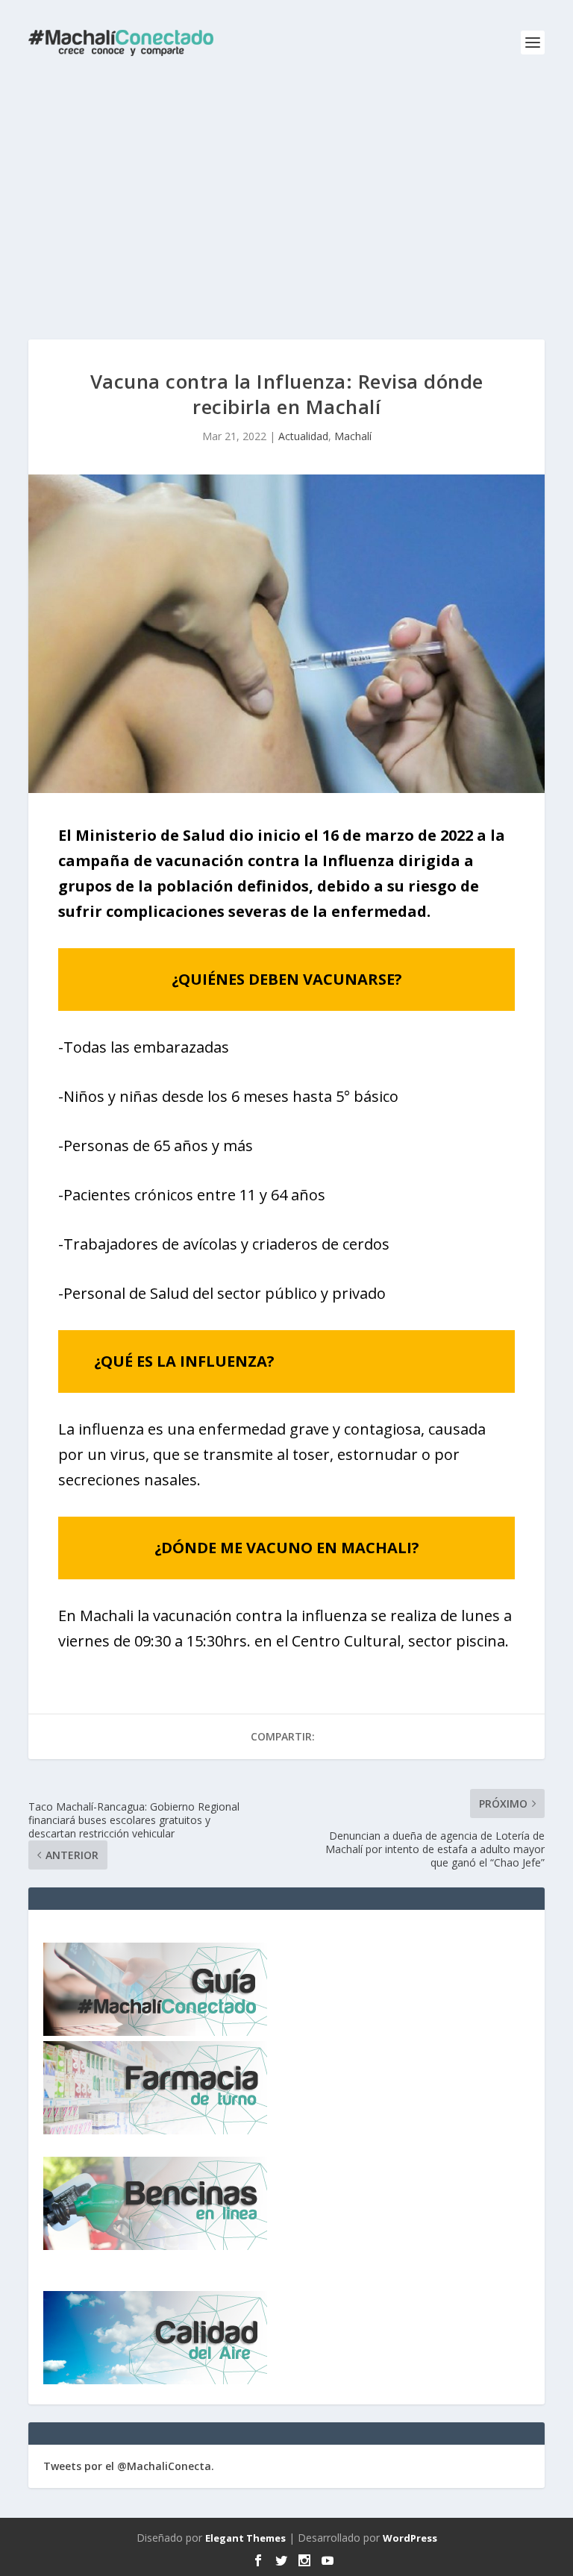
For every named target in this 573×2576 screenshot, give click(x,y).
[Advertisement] (286, 198)
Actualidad (303, 436)
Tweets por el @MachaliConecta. (129, 2466)
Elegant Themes (245, 2538)
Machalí (353, 436)
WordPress (410, 2538)
